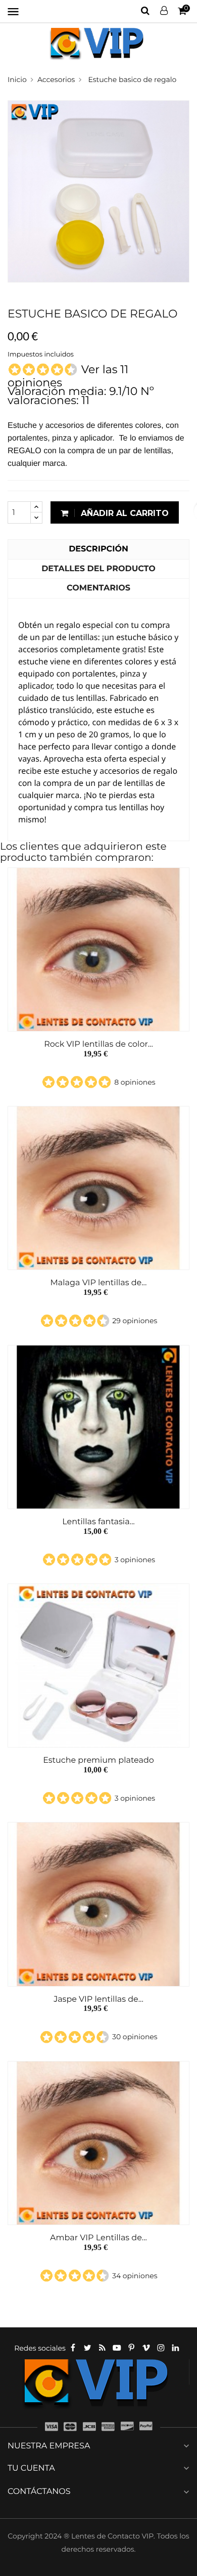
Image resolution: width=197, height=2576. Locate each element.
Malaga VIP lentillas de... (99, 1283)
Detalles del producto (98, 569)
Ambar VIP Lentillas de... (98, 2238)
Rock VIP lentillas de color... (98, 1044)
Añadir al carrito (124, 513)
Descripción (98, 549)
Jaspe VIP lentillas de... (98, 1999)
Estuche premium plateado (98, 1760)
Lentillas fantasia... (98, 1522)
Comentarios (98, 588)
